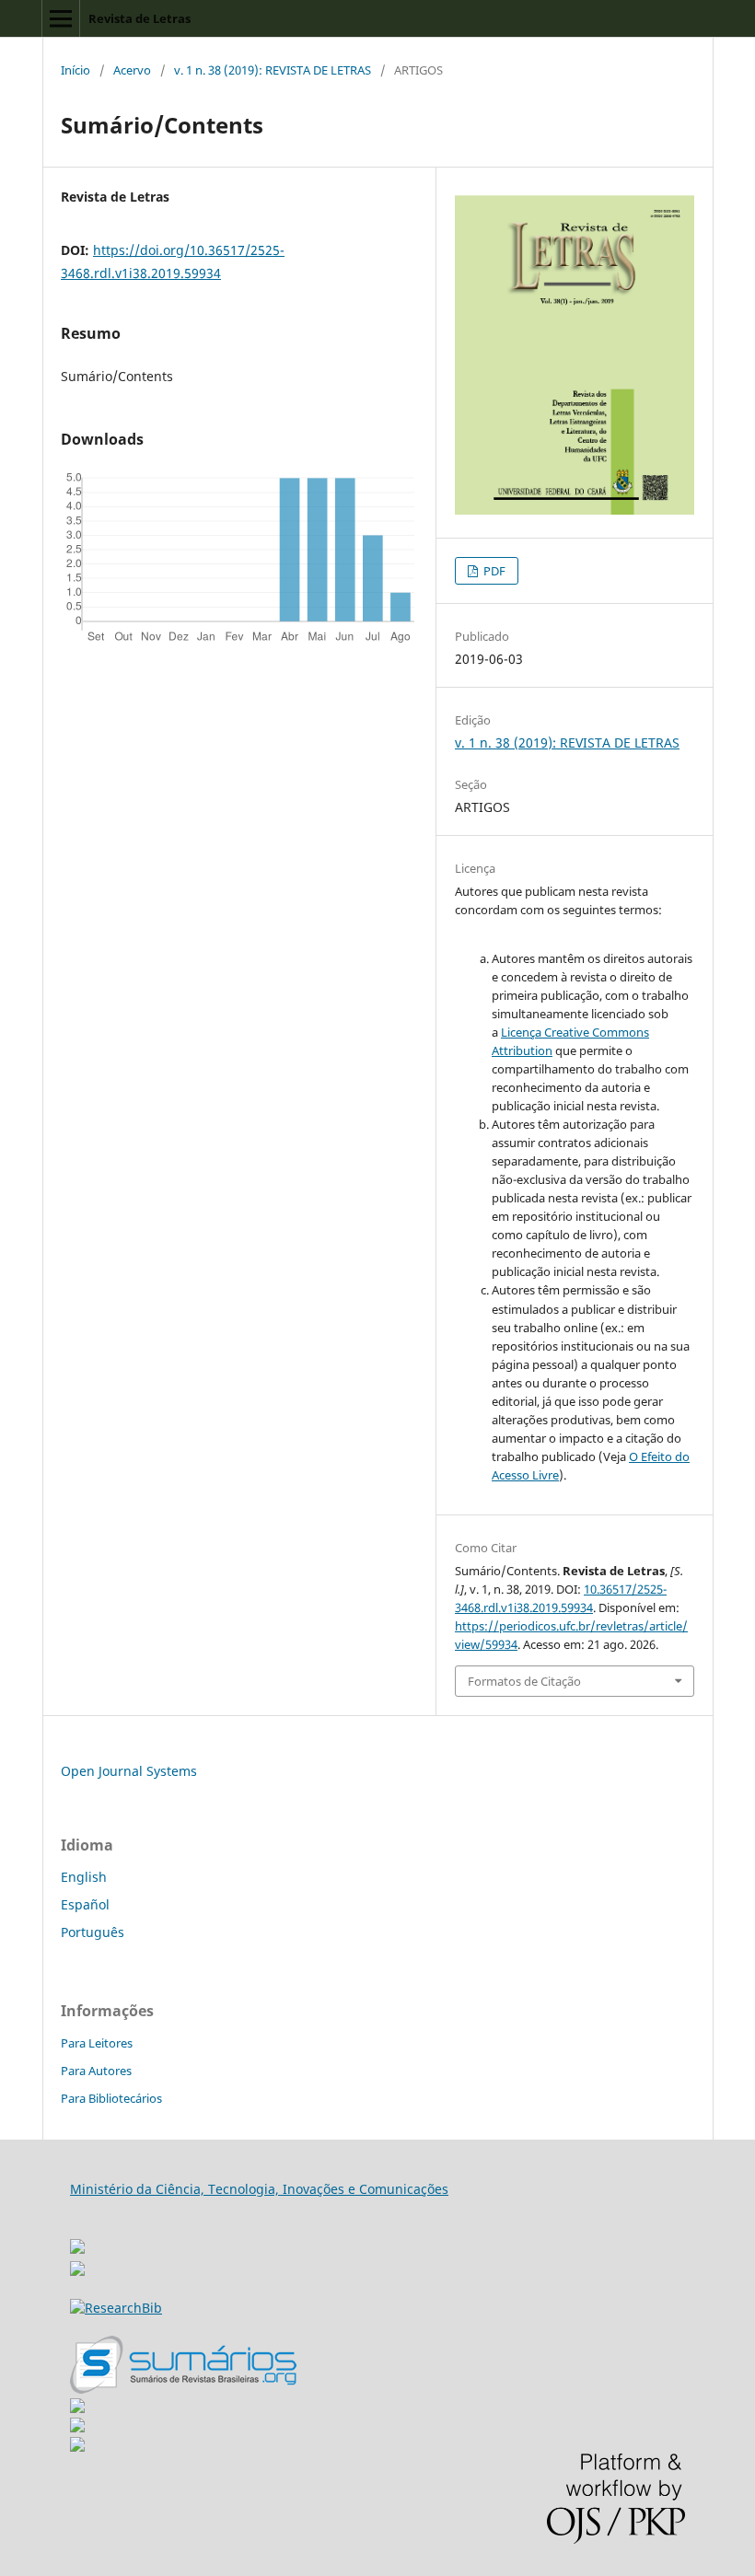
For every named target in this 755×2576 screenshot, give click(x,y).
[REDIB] (77, 2271)
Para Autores (96, 2071)
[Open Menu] (61, 18)
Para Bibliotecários (111, 2098)
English (84, 1877)
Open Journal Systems (129, 1771)
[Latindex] (77, 2447)
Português (93, 1932)
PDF (493, 571)
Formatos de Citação (524, 1681)
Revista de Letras (139, 18)
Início (75, 70)
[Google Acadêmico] (77, 2427)
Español (85, 1904)
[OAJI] (77, 2408)
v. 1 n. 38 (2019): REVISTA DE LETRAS (273, 70)
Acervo (132, 70)
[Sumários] (183, 2389)
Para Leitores (97, 2043)
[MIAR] (77, 2241)
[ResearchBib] (116, 2308)
